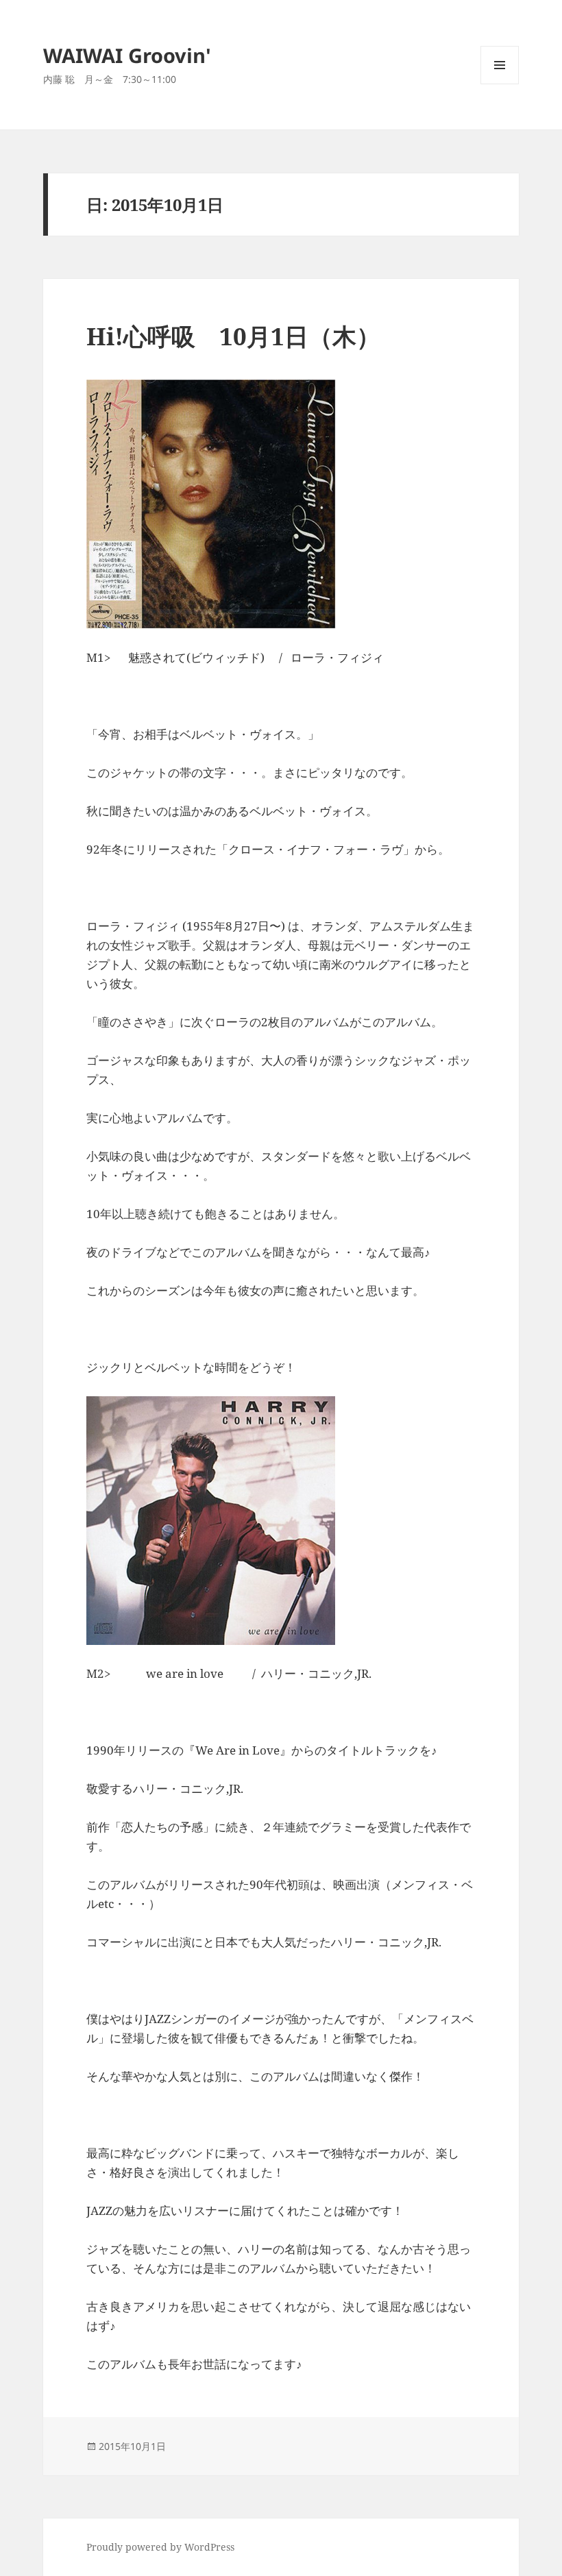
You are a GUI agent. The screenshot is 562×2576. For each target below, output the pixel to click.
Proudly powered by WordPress (160, 2547)
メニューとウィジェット (500, 84)
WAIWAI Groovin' (127, 55)
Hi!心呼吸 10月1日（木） (233, 336)
